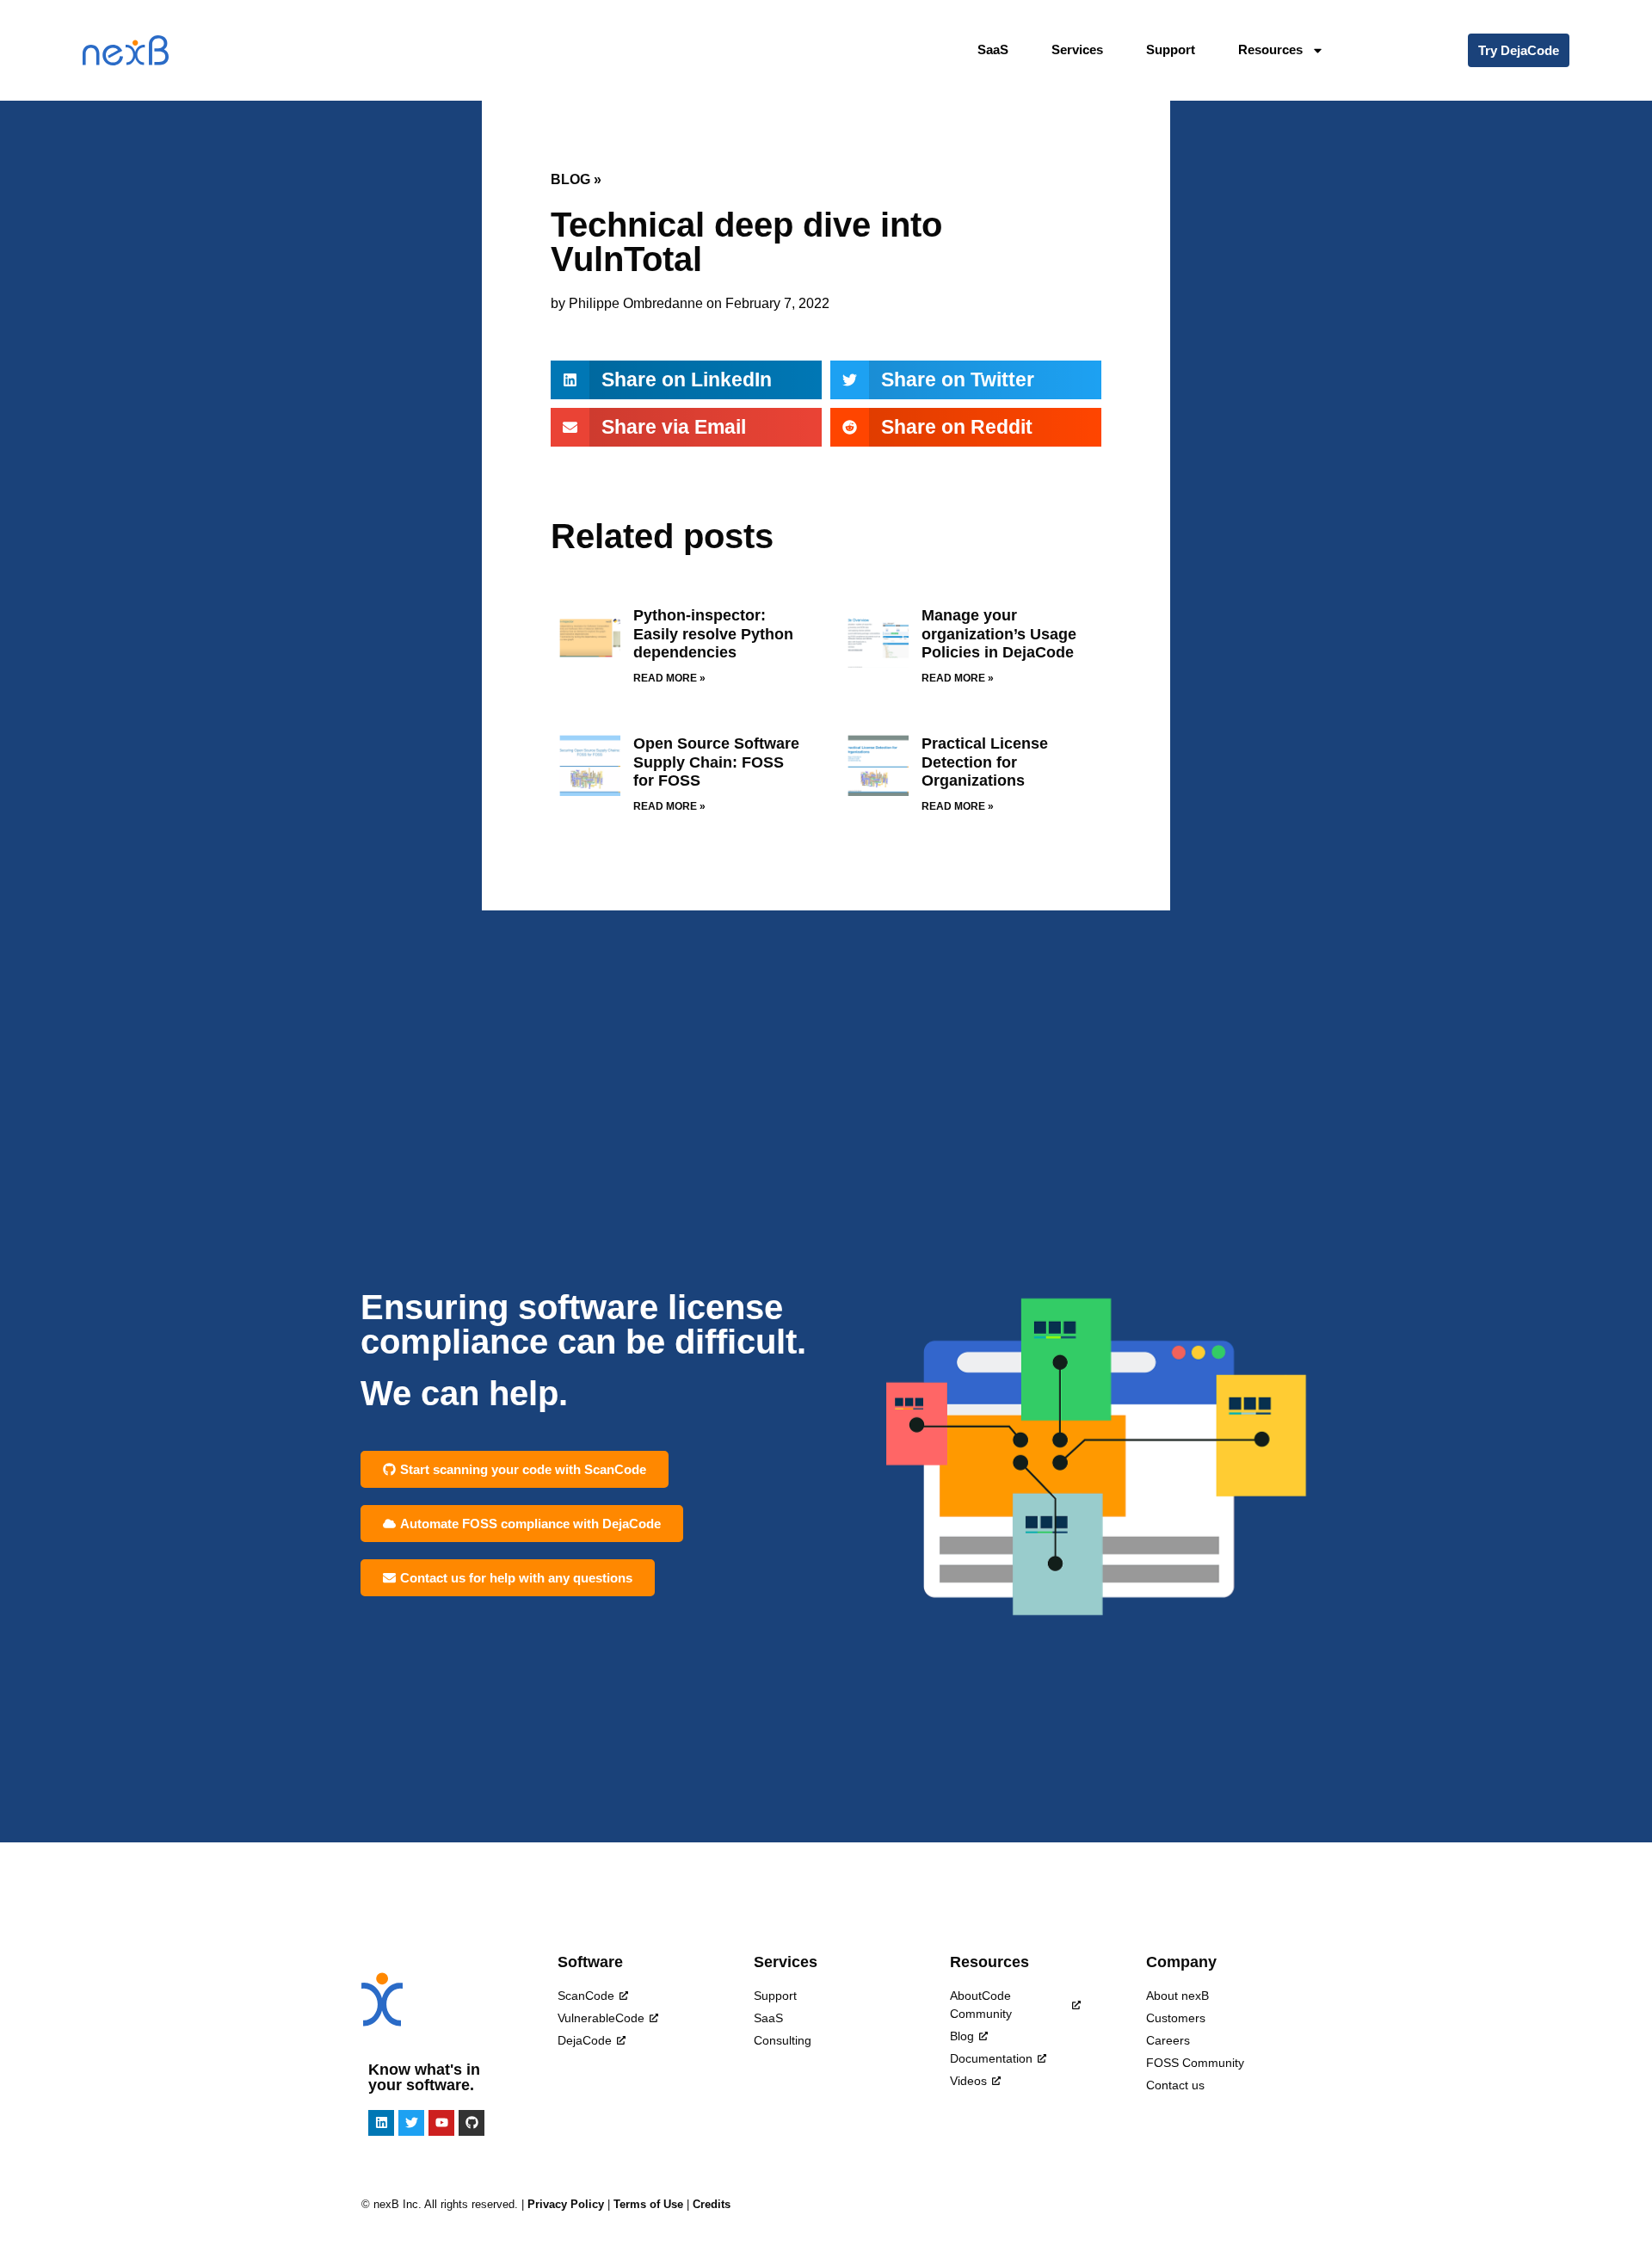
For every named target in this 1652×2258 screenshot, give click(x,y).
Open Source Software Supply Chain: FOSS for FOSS (716, 762)
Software (590, 1962)
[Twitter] (411, 2123)
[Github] (472, 2123)
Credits (712, 2204)
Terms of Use (648, 2204)
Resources (989, 1962)
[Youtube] (441, 2123)
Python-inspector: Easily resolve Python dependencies (713, 634)
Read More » (669, 678)
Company (1181, 1962)
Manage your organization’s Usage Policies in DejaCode (999, 634)
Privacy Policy (566, 2204)
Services (1077, 49)
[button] (686, 380)
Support (1171, 49)
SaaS (993, 49)
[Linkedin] (381, 2123)
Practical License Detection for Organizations (985, 762)
